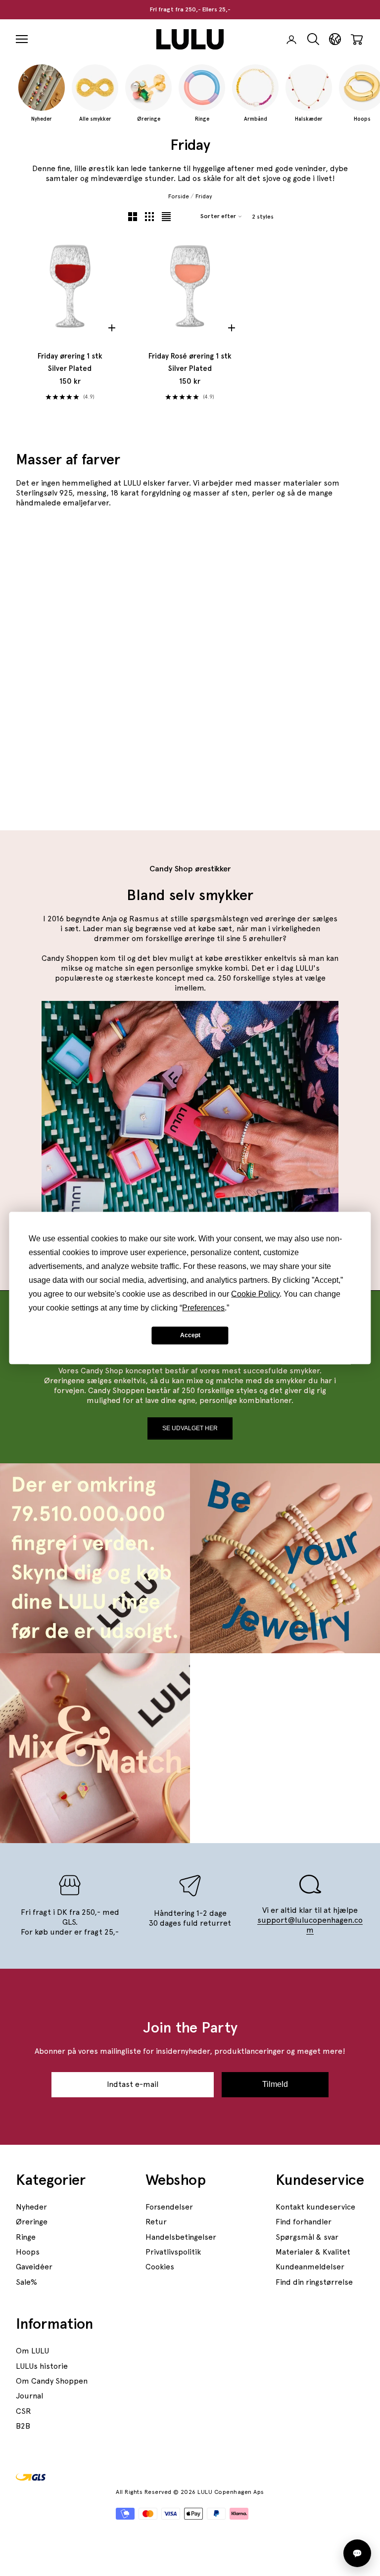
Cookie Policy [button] (255, 1293)
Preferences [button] (203, 1307)
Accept (190, 1335)
